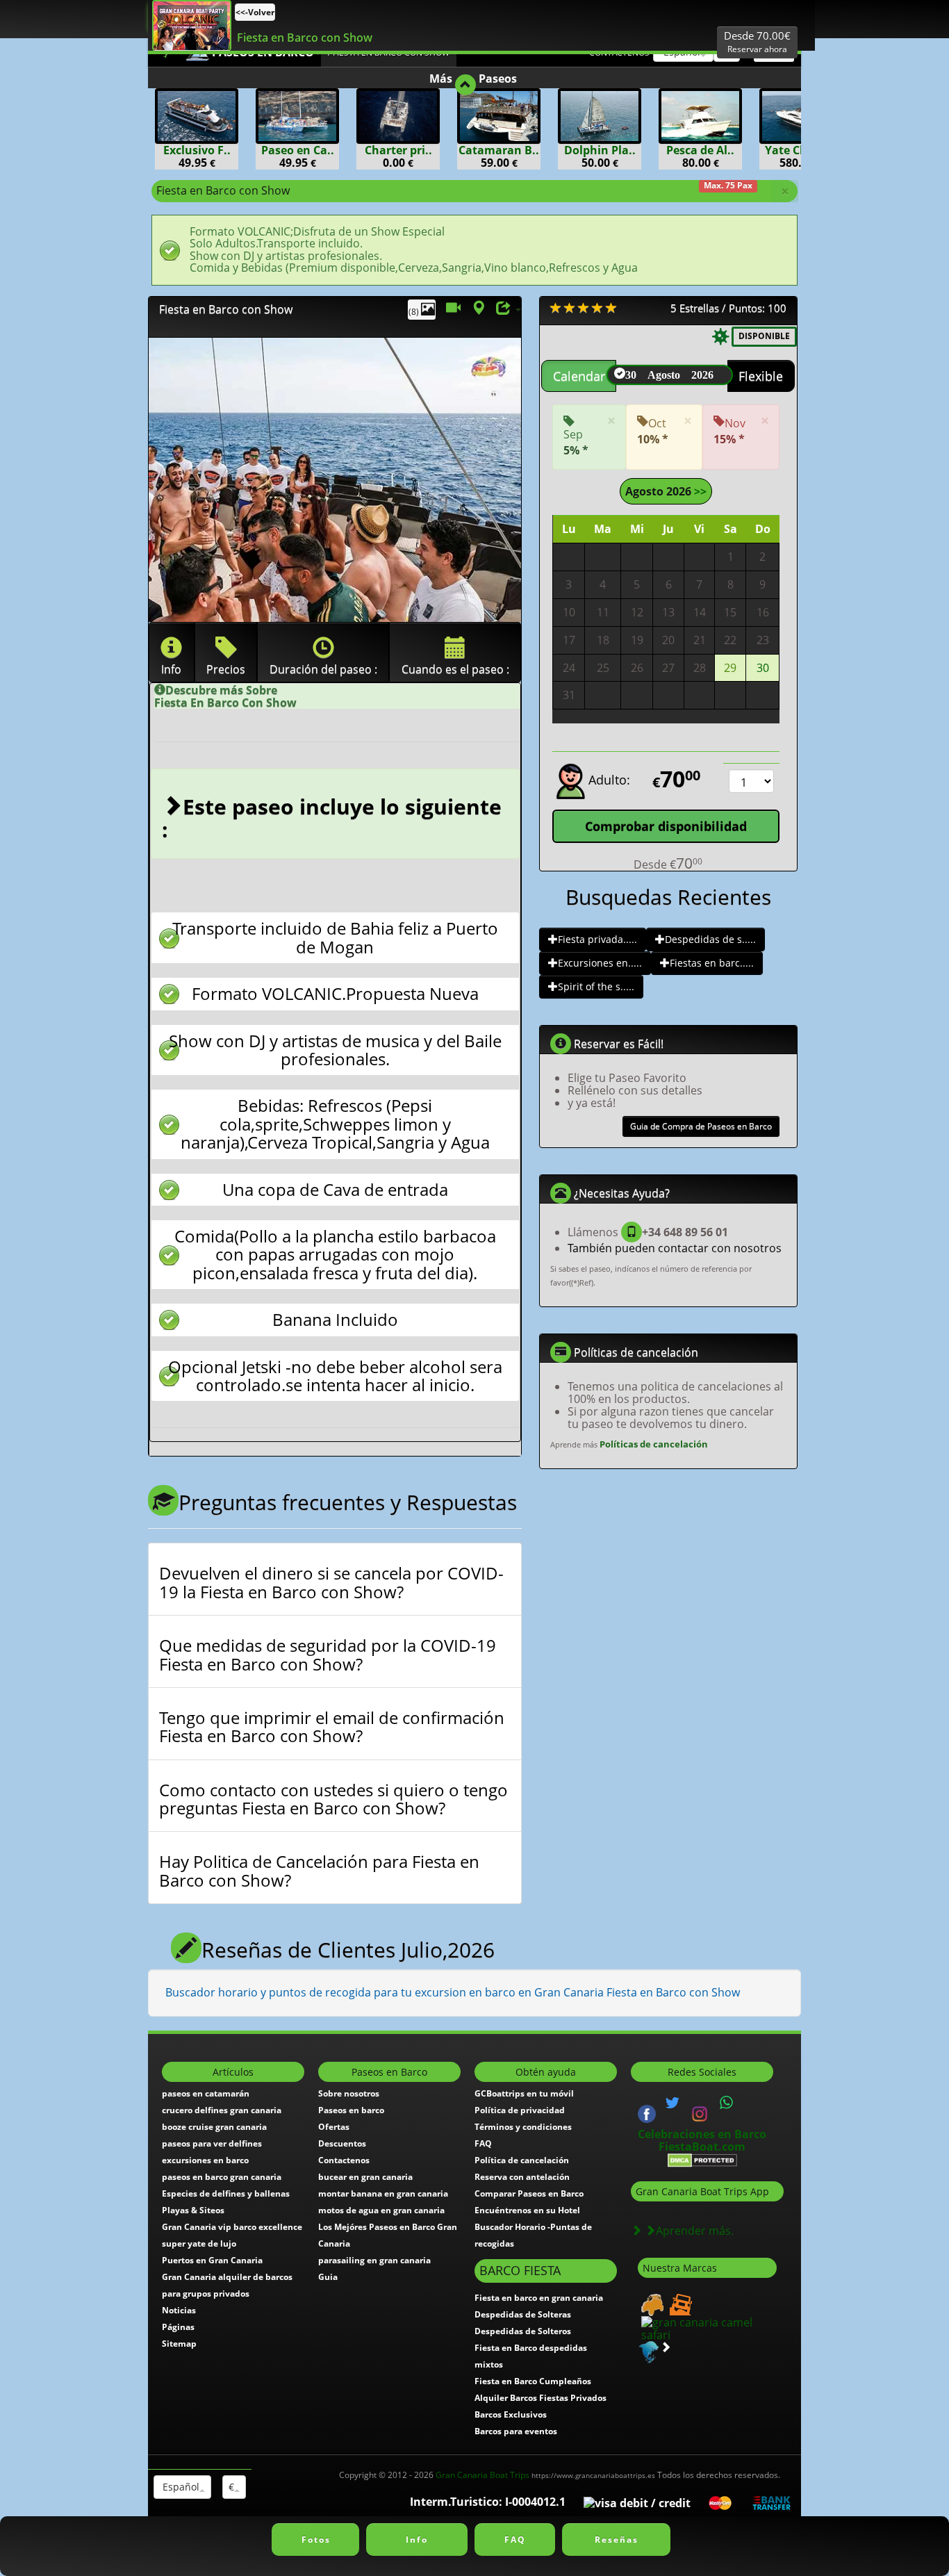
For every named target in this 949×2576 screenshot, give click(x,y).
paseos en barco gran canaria (222, 2177)
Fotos (316, 2540)
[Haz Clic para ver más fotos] (335, 480)
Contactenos (344, 2160)
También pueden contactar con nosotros (675, 1248)
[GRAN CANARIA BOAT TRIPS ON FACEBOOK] (647, 2113)
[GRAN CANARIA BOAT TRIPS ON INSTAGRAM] (700, 2113)
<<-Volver (255, 12)
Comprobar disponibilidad (666, 826)
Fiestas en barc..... (712, 963)
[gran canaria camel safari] (707, 2328)
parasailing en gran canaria (374, 2260)
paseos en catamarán (206, 2093)
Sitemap (179, 2344)
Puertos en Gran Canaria (212, 2260)
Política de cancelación (522, 2160)
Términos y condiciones (523, 2127)
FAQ (483, 2143)
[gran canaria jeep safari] (679, 2304)
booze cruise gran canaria (214, 2127)
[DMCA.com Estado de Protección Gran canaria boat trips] (702, 2159)
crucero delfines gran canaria (222, 2110)
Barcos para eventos (516, 2431)
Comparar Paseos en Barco (529, 2193)
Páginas (178, 2327)
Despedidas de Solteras (523, 2314)
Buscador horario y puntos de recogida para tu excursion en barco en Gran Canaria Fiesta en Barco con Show (453, 1992)
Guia (328, 2277)
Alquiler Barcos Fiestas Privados (540, 2398)
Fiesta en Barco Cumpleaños (533, 2381)
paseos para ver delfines (212, 2143)
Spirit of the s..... (596, 986)
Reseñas (617, 2540)
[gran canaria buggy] (651, 2304)
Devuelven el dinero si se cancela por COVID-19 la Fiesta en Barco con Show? (331, 1583)
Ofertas (334, 2127)
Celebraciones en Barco (702, 2134)
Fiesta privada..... (597, 939)
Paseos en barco (351, 2110)
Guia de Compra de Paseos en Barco (701, 1126)
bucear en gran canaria (365, 2177)
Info (417, 2540)
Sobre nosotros (349, 2093)
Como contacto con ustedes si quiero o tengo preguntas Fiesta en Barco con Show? (333, 1799)
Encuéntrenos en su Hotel (527, 2210)
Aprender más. (695, 2231)
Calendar (579, 376)
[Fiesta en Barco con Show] (192, 25)
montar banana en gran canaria (383, 2193)
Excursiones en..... (600, 963)
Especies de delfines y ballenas (226, 2193)
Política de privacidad (520, 2110)
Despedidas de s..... (710, 939)
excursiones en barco (205, 2160)
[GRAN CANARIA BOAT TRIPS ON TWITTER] (672, 2103)
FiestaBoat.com (702, 2147)
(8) (415, 312)
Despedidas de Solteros (523, 2331)
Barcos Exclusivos (511, 2414)
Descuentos (342, 2143)
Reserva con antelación (522, 2177)
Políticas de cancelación (654, 1444)
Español (180, 2487)
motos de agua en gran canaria (381, 2210)
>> (699, 491)
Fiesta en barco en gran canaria (539, 2298)
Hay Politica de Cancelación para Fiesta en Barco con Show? (319, 1871)
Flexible (761, 376)
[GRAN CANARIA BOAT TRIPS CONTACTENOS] (727, 2103)
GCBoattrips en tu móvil (524, 2093)
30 (763, 668)
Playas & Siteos (193, 2210)
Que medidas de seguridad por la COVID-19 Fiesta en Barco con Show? (328, 1655)
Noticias (179, 2310)
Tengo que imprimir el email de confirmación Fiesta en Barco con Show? (332, 1727)
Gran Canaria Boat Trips (545, 2475)
